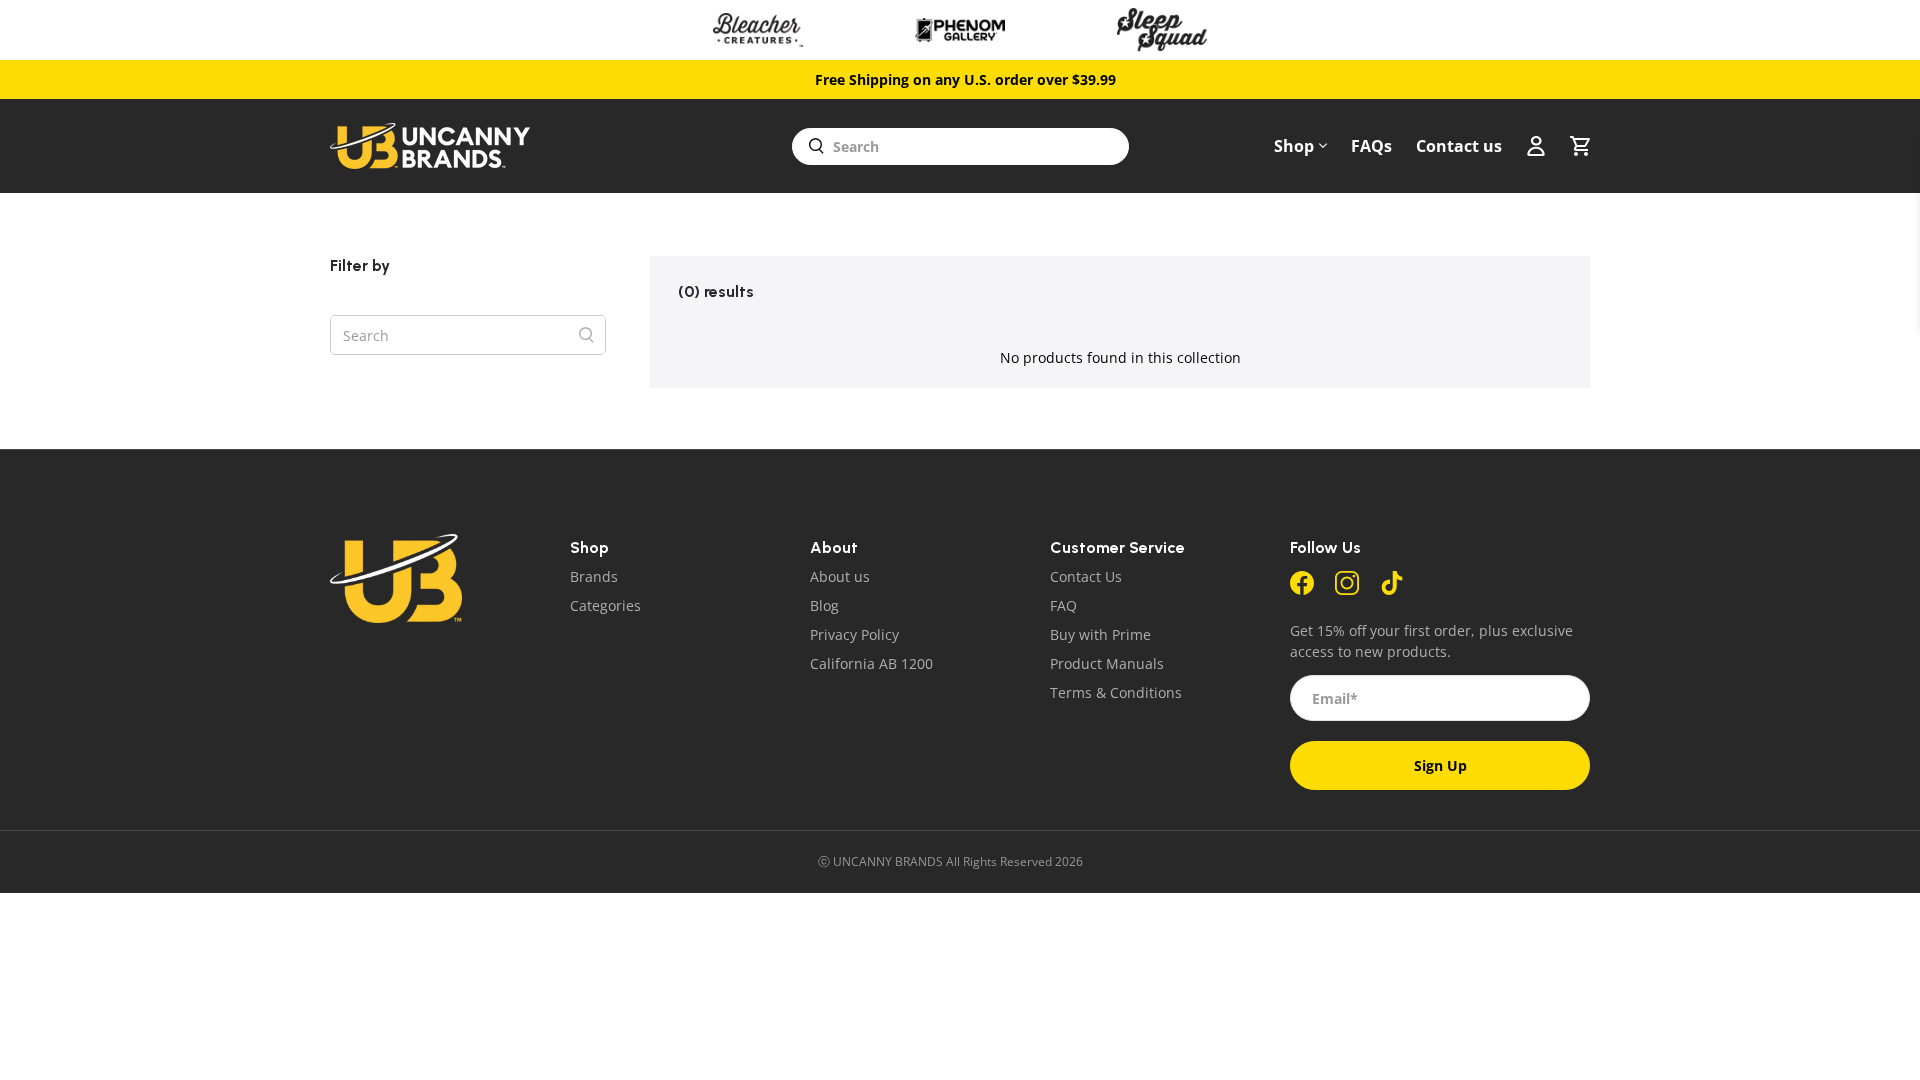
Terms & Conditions (1116, 692)
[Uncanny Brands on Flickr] (1392, 589)
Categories (605, 605)
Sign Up (1440, 765)
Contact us (1459, 146)
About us (840, 576)
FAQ (1063, 605)
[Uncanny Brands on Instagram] (1347, 589)
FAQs (1371, 146)
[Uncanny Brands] (430, 146)
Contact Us (1086, 576)
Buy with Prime (1100, 634)
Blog (824, 605)
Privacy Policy (854, 634)
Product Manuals (1107, 663)
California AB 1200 (871, 663)
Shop (1294, 146)
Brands (594, 576)
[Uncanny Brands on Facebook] (1302, 589)
